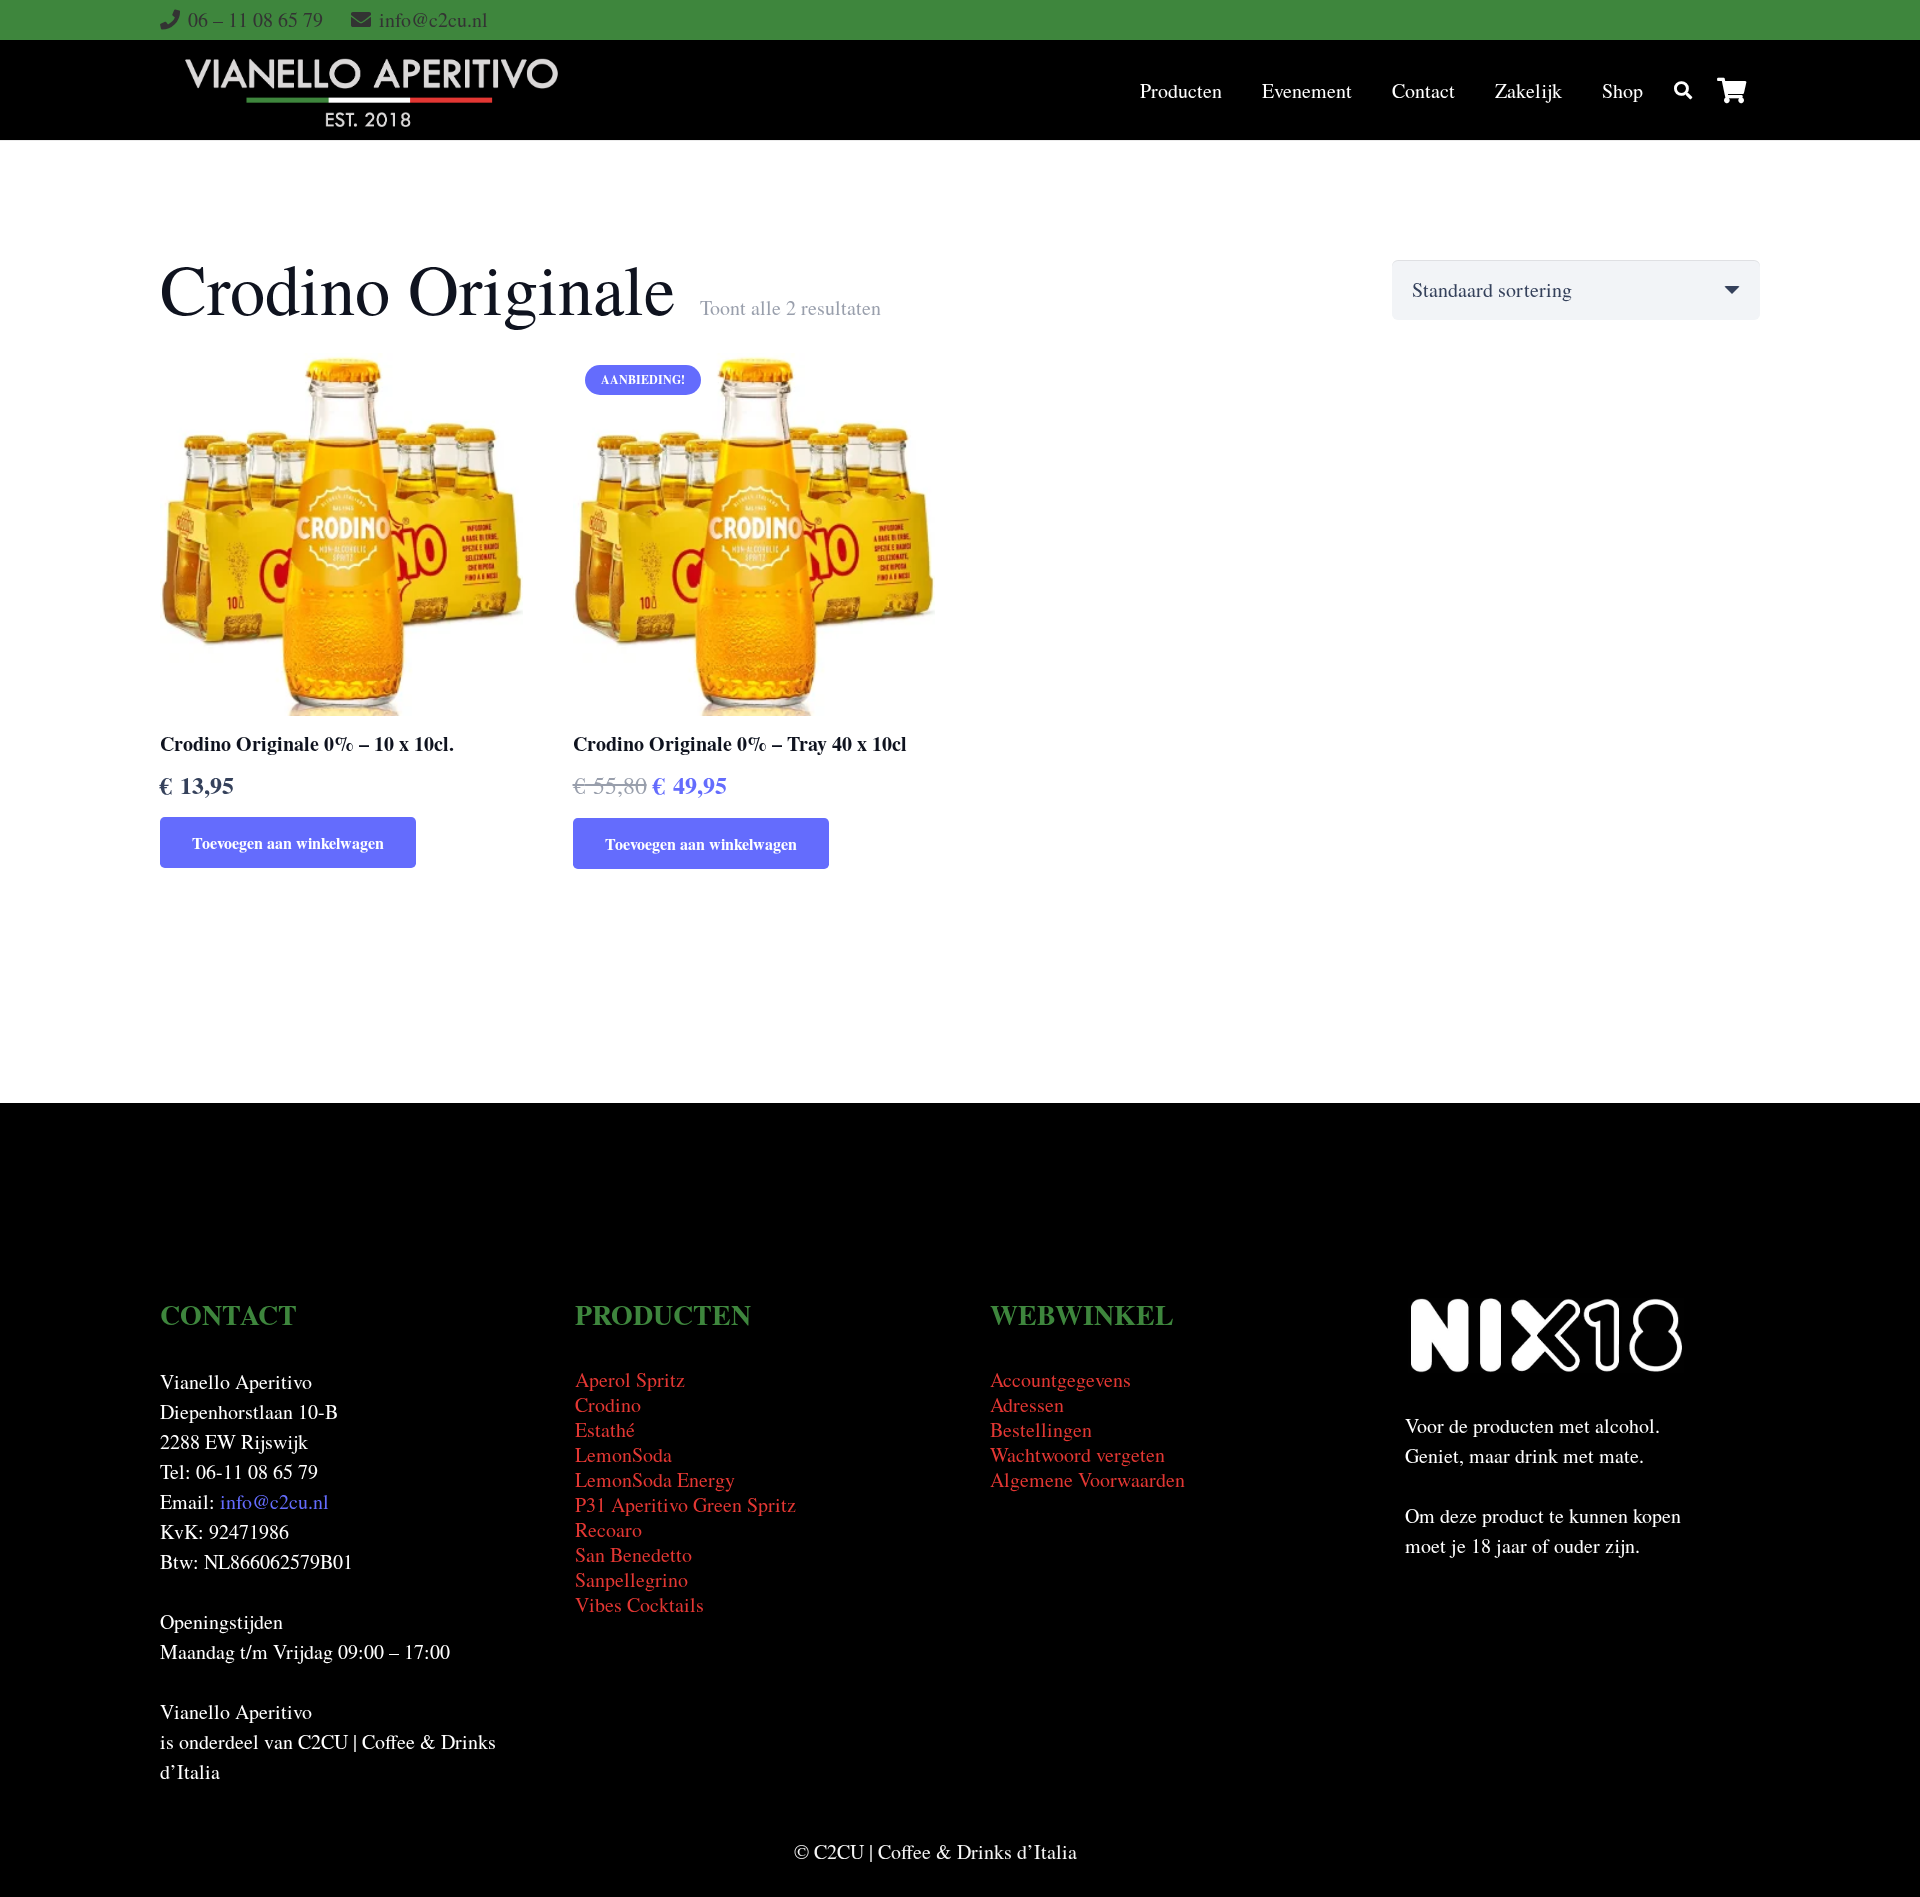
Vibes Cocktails (639, 1604)
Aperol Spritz (630, 1379)
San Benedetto (633, 1554)
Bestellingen (1041, 1429)
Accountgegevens (1060, 1379)
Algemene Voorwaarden (1087, 1479)
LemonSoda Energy (655, 1479)
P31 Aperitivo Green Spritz (685, 1504)
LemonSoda (623, 1454)
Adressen (1027, 1404)
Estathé (605, 1429)
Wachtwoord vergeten (1077, 1454)
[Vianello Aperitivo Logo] (371, 90)
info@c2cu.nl (274, 1501)
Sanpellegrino (631, 1579)
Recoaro (608, 1529)
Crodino (608, 1404)
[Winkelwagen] (1731, 90)
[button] (1683, 90)
